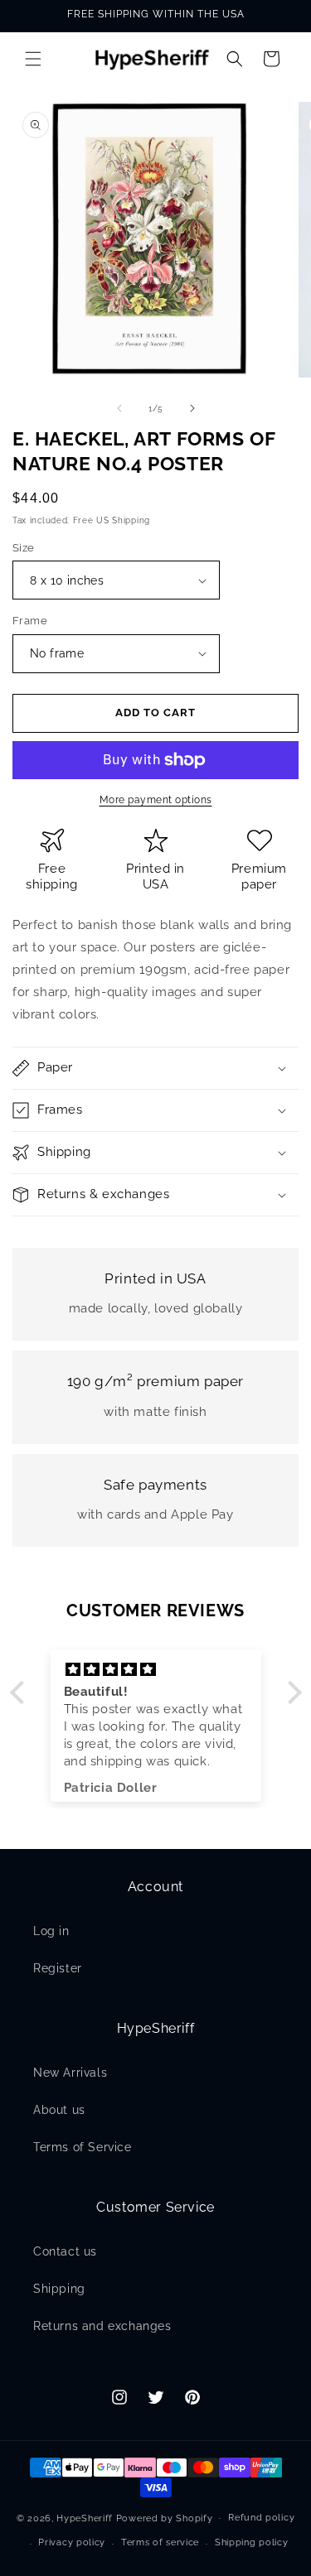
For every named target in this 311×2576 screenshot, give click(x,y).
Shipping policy (252, 2542)
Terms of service (160, 2542)
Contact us (65, 2251)
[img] (156, 1670)
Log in (51, 1931)
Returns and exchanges (102, 2326)
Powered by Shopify (165, 2518)
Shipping (59, 2289)
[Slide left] (119, 408)
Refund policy (261, 2518)
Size (24, 548)
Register (58, 1968)
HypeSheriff (85, 2518)
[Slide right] (192, 408)
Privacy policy (72, 2542)
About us (59, 2110)
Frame (30, 621)
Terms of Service (83, 2147)
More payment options (156, 800)
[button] (33, 59)
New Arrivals (70, 2073)
